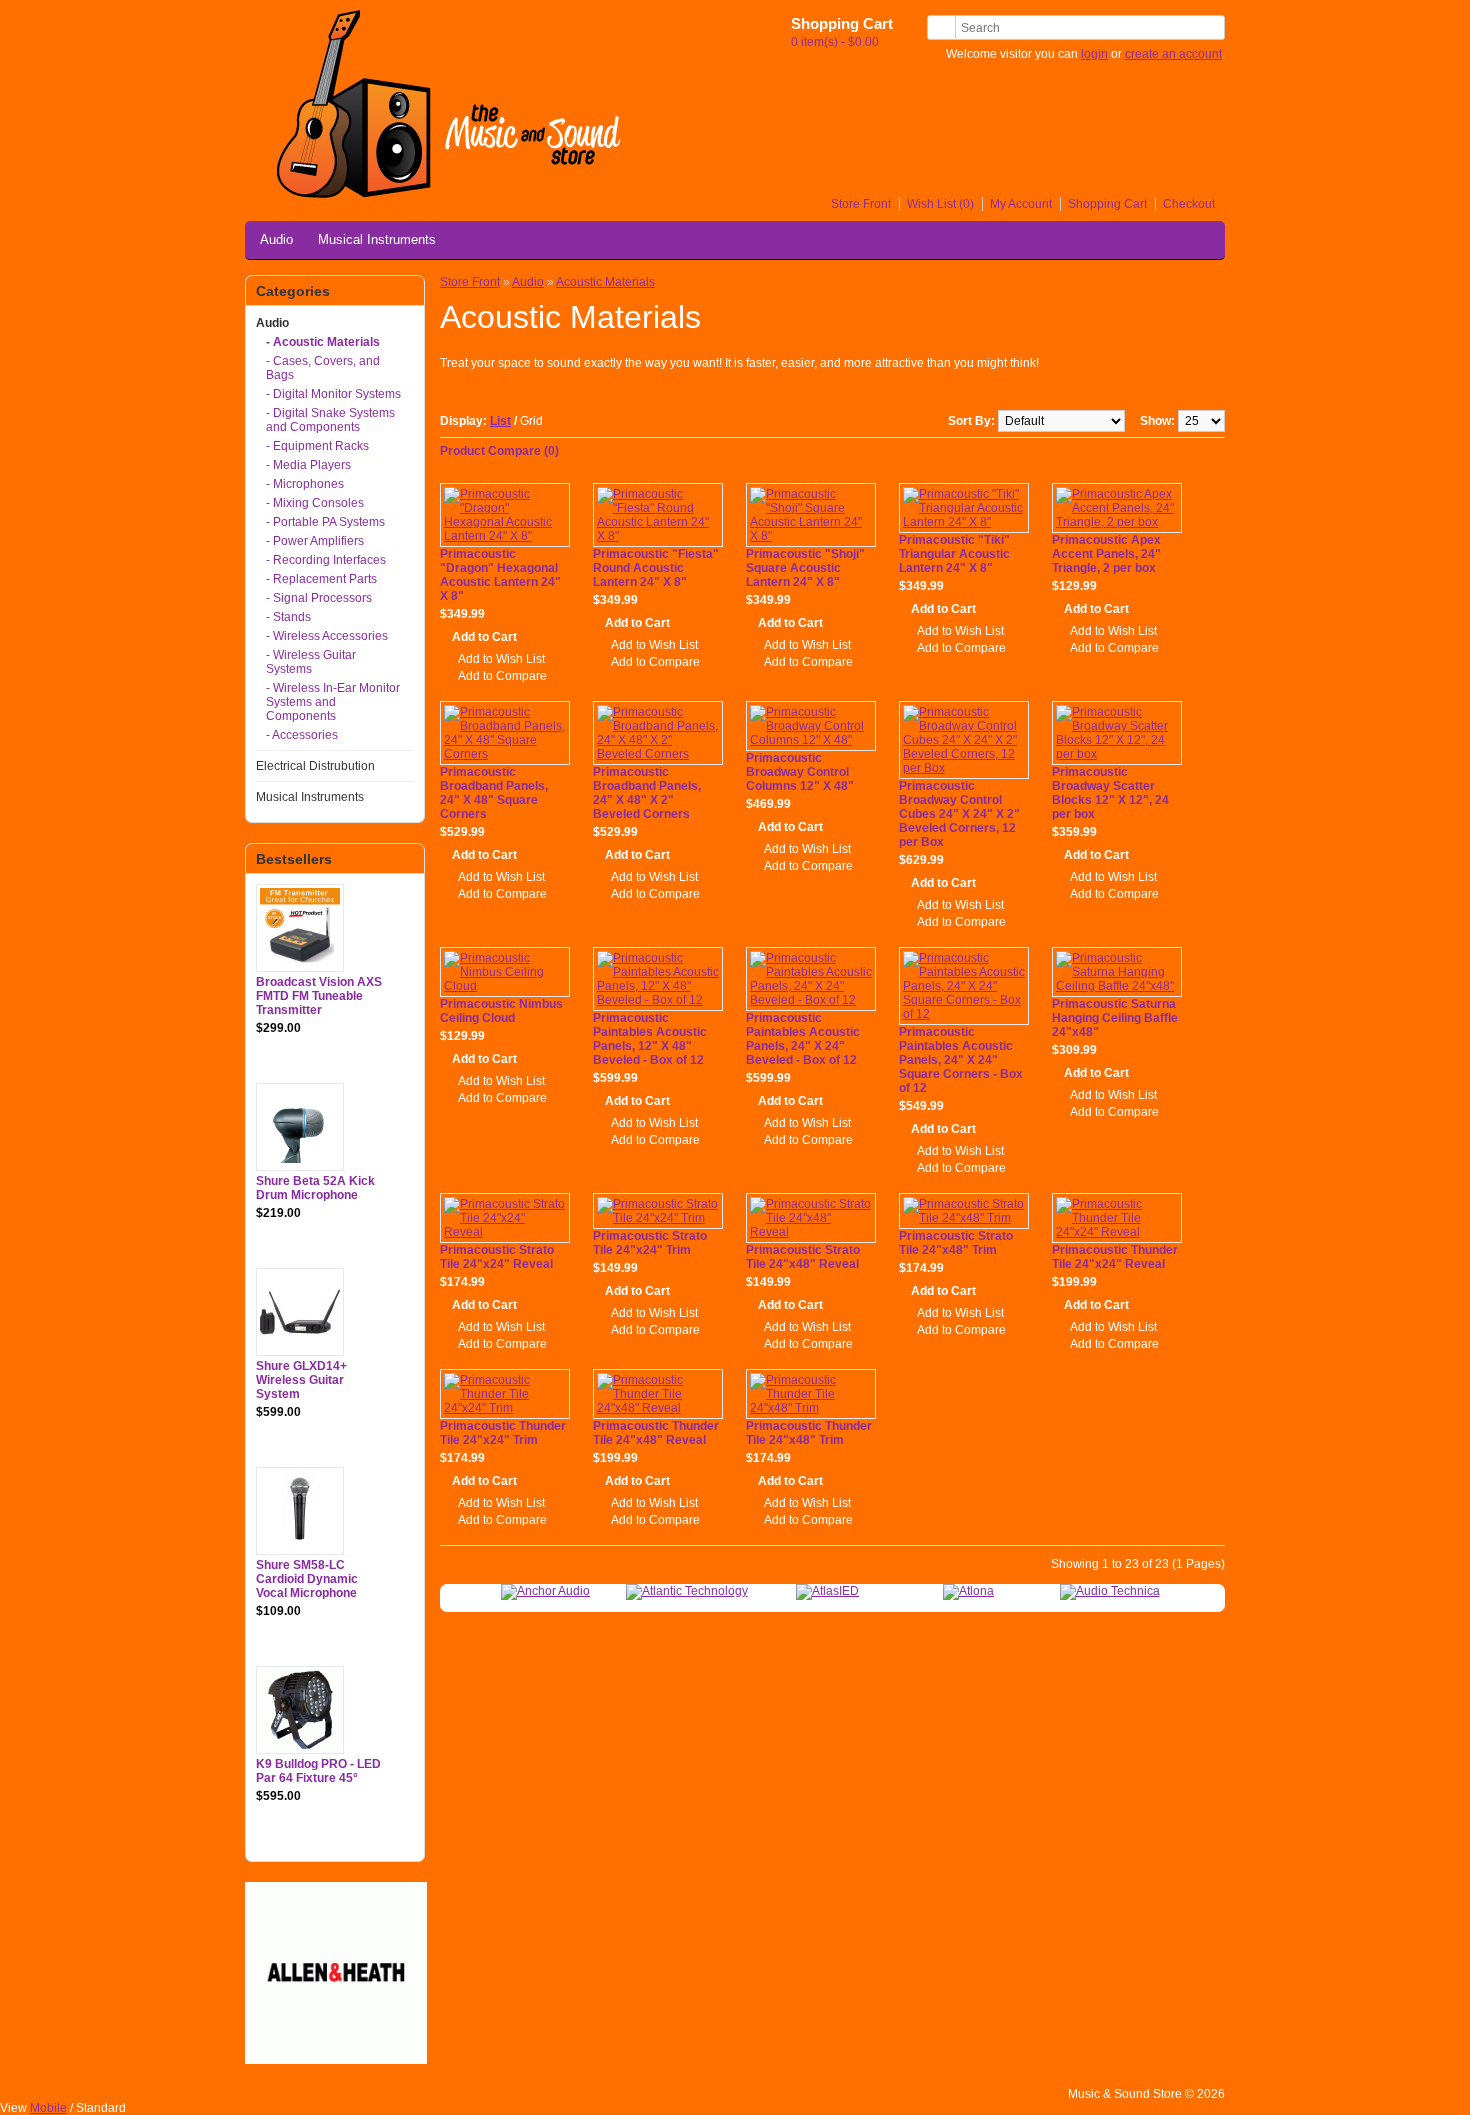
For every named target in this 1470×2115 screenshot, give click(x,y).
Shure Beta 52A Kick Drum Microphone (315, 1188)
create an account (1173, 54)
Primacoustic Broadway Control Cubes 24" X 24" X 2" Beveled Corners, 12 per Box (959, 814)
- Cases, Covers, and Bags (323, 368)
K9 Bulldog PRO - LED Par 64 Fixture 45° (318, 1771)
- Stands (288, 617)
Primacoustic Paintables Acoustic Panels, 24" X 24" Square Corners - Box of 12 (961, 1060)
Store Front (861, 204)
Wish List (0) (940, 204)
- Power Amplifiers (315, 541)
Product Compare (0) (499, 451)
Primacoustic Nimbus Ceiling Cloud (501, 1011)
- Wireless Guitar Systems (311, 662)
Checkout (1189, 204)
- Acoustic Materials (323, 342)
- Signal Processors (319, 598)
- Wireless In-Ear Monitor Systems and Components (333, 702)
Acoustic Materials (605, 282)
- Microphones (305, 484)
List (500, 421)
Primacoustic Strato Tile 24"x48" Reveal (803, 1257)
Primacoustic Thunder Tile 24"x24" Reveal (1115, 1257)
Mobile (48, 2108)
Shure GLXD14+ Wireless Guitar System (301, 1380)
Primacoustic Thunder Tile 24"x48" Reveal (656, 1433)
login (1094, 54)
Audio (276, 239)
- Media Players (308, 465)
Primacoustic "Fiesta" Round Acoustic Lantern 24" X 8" (656, 568)
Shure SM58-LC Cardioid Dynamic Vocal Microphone (307, 1579)
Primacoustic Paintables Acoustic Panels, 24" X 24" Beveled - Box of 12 (803, 1039)
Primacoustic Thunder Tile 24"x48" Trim (809, 1433)
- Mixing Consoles (315, 503)
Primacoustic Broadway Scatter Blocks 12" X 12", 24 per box (1110, 793)
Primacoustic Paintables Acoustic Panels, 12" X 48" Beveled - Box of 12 (650, 1039)
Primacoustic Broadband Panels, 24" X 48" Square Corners (494, 793)
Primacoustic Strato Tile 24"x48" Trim (956, 1243)
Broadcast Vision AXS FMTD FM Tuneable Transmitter (319, 996)
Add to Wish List (501, 659)
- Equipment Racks (317, 446)
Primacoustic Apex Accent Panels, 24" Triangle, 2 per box (1106, 554)
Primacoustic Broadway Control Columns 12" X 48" (800, 772)
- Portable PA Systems (325, 522)
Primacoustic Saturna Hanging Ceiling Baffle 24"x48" (1115, 1018)
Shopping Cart (1107, 204)
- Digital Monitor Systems (333, 394)
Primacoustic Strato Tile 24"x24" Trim (650, 1243)
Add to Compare (502, 676)
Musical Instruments (377, 239)
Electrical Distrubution (315, 766)
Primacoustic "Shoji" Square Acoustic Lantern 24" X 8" (805, 568)
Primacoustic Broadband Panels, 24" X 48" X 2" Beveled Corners (647, 793)
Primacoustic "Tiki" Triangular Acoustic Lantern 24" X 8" (954, 554)
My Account (1021, 204)
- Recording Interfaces (326, 560)
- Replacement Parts (321, 579)
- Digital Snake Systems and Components (330, 420)
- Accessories (302, 735)
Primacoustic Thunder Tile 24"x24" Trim (503, 1433)
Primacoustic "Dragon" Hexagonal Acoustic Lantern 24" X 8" (500, 575)
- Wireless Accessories (327, 636)
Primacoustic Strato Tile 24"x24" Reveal (497, 1257)
